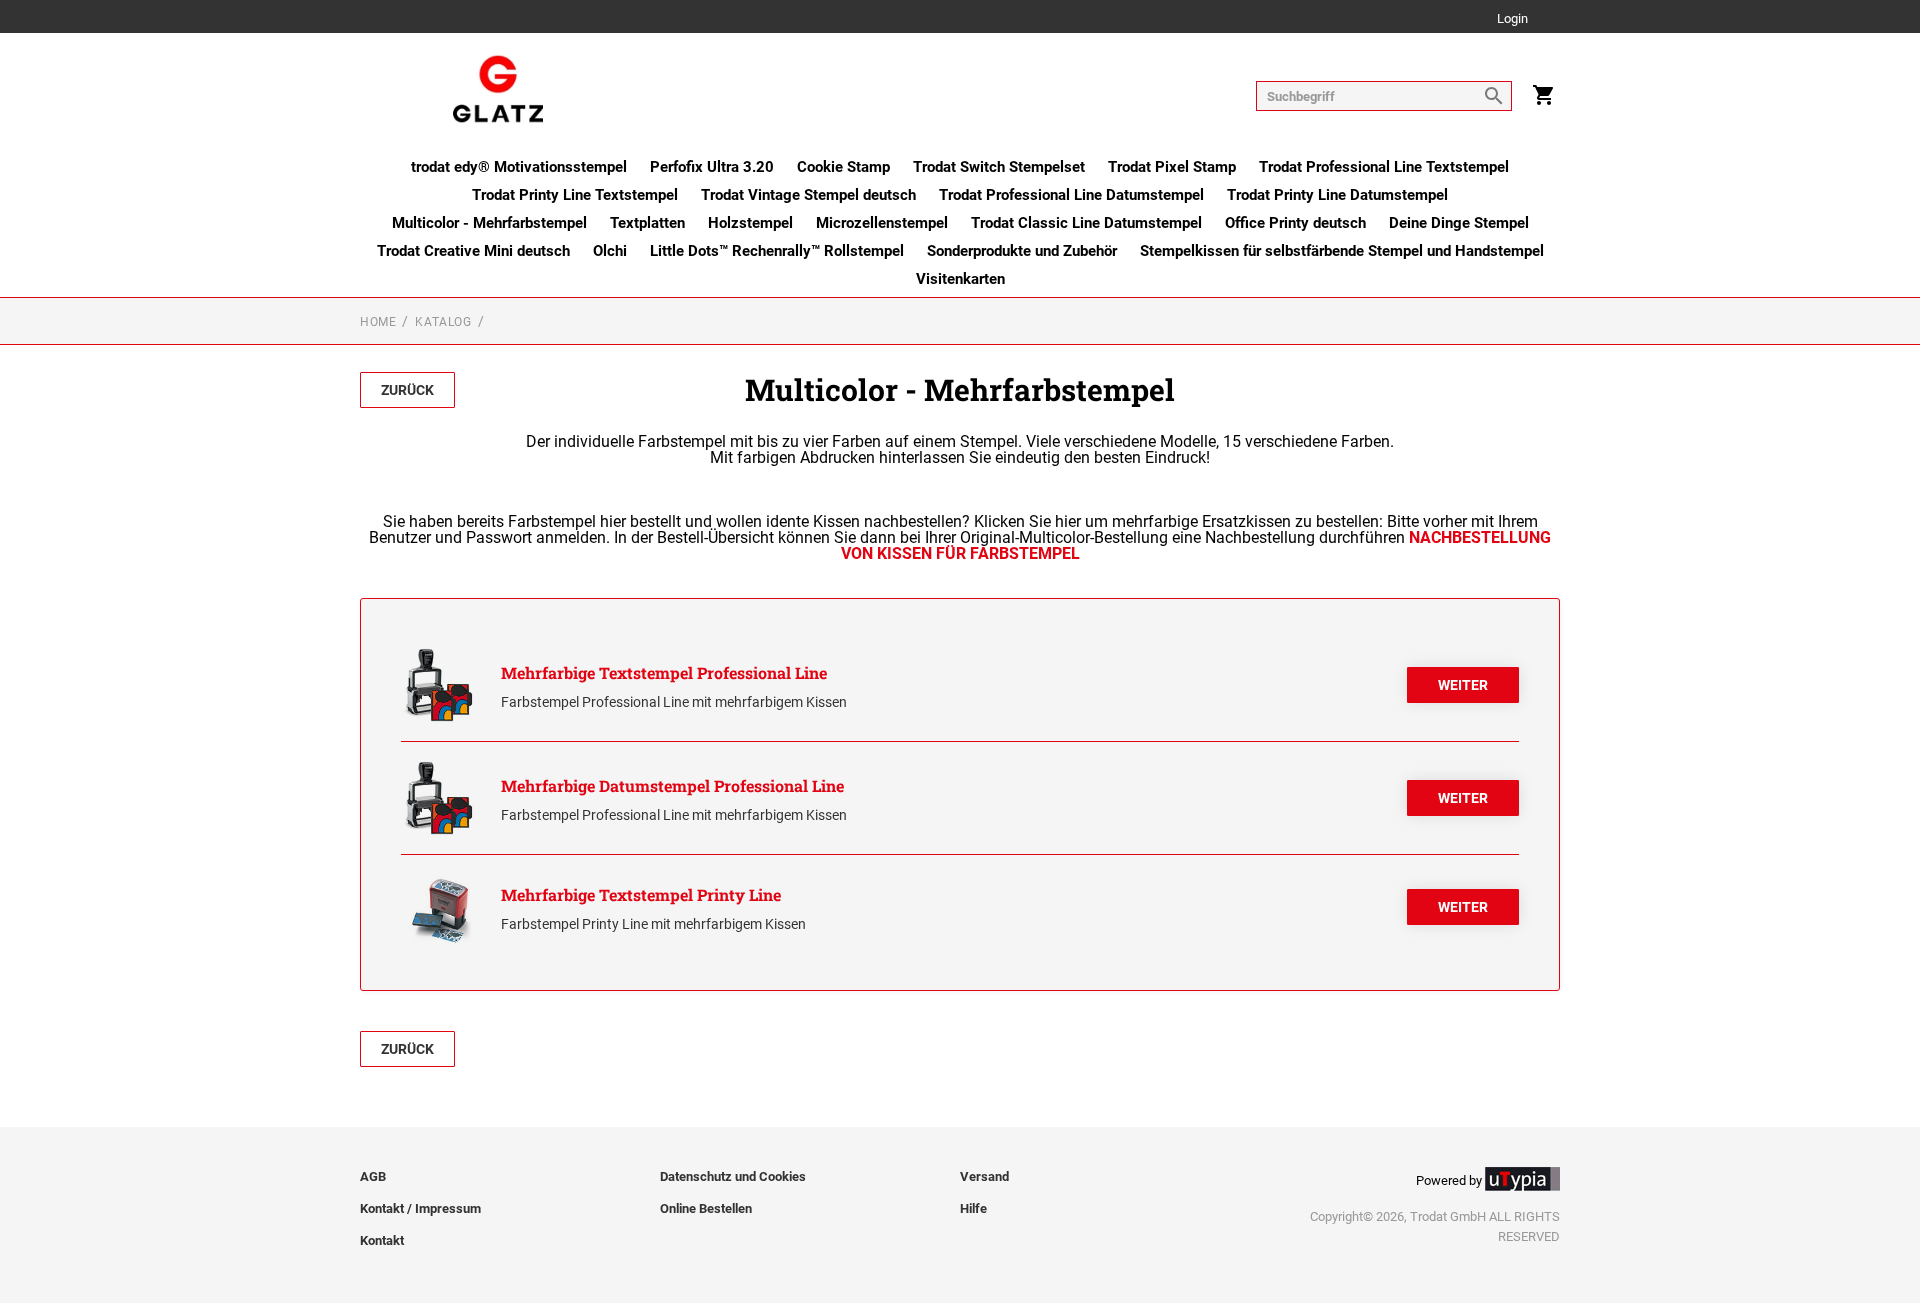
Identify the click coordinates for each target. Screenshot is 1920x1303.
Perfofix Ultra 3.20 (712, 167)
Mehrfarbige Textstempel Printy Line (641, 894)
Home (378, 322)
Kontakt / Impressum (420, 1208)
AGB (373, 1176)
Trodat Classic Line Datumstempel (1086, 223)
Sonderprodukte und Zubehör (1022, 251)
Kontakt (382, 1240)
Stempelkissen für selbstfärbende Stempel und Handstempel (1342, 251)
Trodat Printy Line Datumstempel (1337, 195)
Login (1512, 19)
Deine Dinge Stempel (1459, 223)
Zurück (407, 390)
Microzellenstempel (882, 223)
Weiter (1463, 685)
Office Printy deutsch (1295, 223)
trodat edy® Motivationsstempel (519, 167)
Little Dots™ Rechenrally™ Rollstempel (777, 251)
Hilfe (973, 1208)
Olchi (610, 251)
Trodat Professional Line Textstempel (1384, 167)
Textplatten (647, 223)
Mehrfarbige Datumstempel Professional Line (672, 785)
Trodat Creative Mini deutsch (473, 251)
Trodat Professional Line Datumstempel (1071, 195)
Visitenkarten (960, 279)
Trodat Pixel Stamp (1172, 167)
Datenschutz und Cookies (733, 1176)
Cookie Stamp (843, 167)
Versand (984, 1176)
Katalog (443, 322)
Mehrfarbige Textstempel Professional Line (664, 672)
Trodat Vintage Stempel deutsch (808, 195)
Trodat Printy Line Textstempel (575, 195)
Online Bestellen (706, 1208)
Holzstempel (750, 223)
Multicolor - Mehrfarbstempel (489, 223)
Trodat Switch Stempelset (999, 167)
